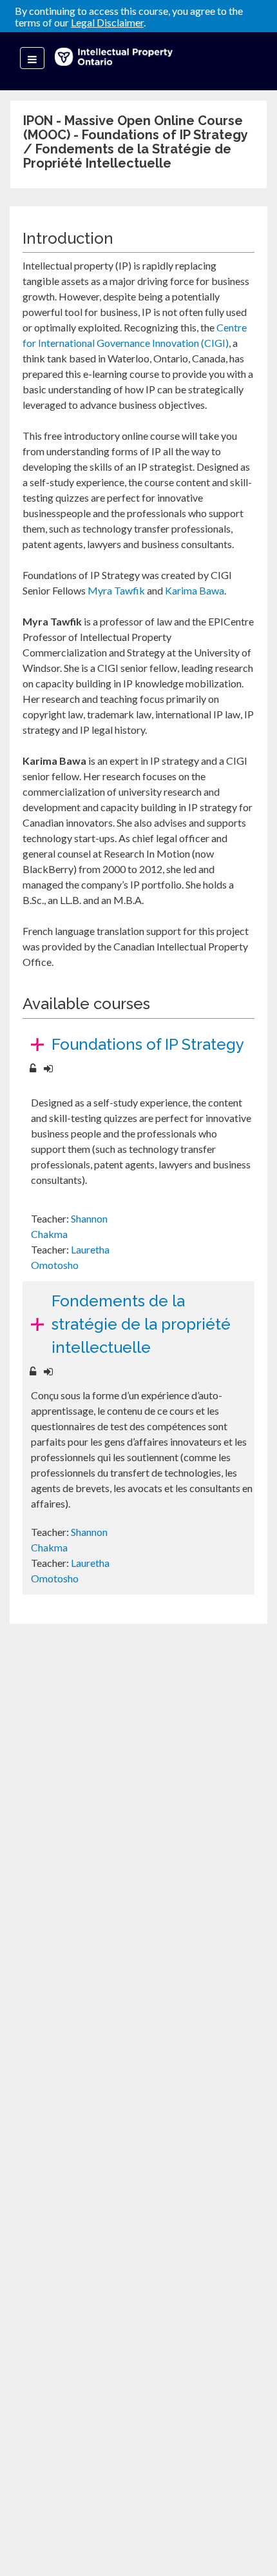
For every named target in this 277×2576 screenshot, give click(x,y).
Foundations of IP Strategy (148, 1044)
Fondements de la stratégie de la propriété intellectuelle (141, 1324)
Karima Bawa (195, 590)
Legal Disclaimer (107, 22)
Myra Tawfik (116, 590)
